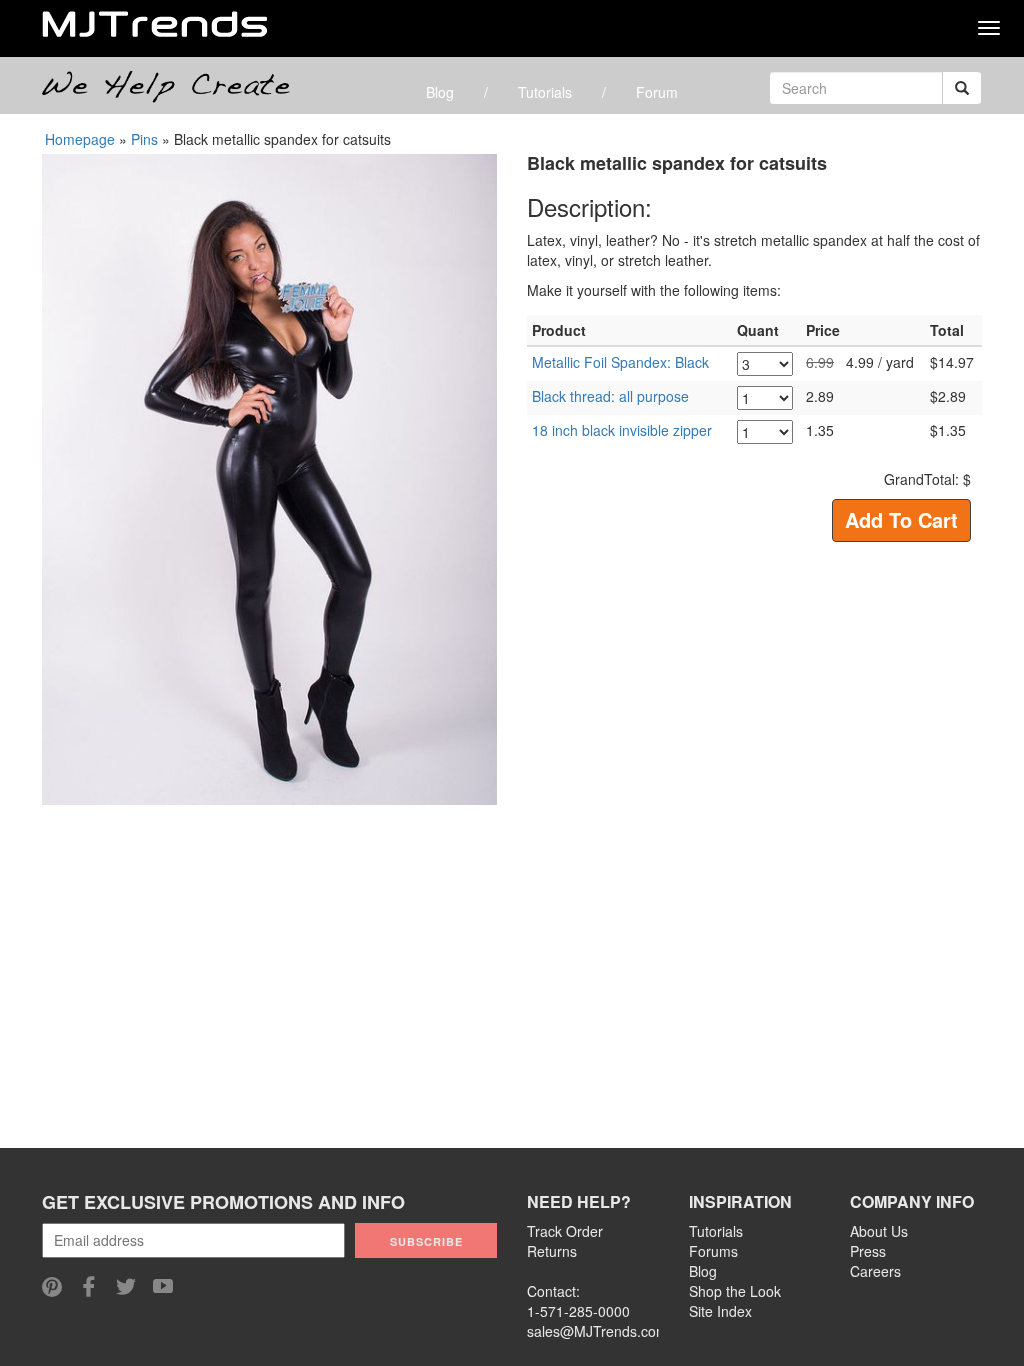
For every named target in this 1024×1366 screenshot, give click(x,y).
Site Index (720, 1311)
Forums (713, 1251)
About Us (879, 1231)
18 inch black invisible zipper (622, 430)
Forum (657, 92)
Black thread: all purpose (610, 396)
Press (868, 1251)
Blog (440, 92)
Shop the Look (735, 1291)
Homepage (80, 139)
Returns (552, 1251)
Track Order (565, 1231)
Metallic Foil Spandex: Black (620, 362)
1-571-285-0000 (578, 1311)
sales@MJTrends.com (597, 1331)
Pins (144, 139)
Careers (875, 1271)
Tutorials (545, 92)
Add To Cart (901, 519)
